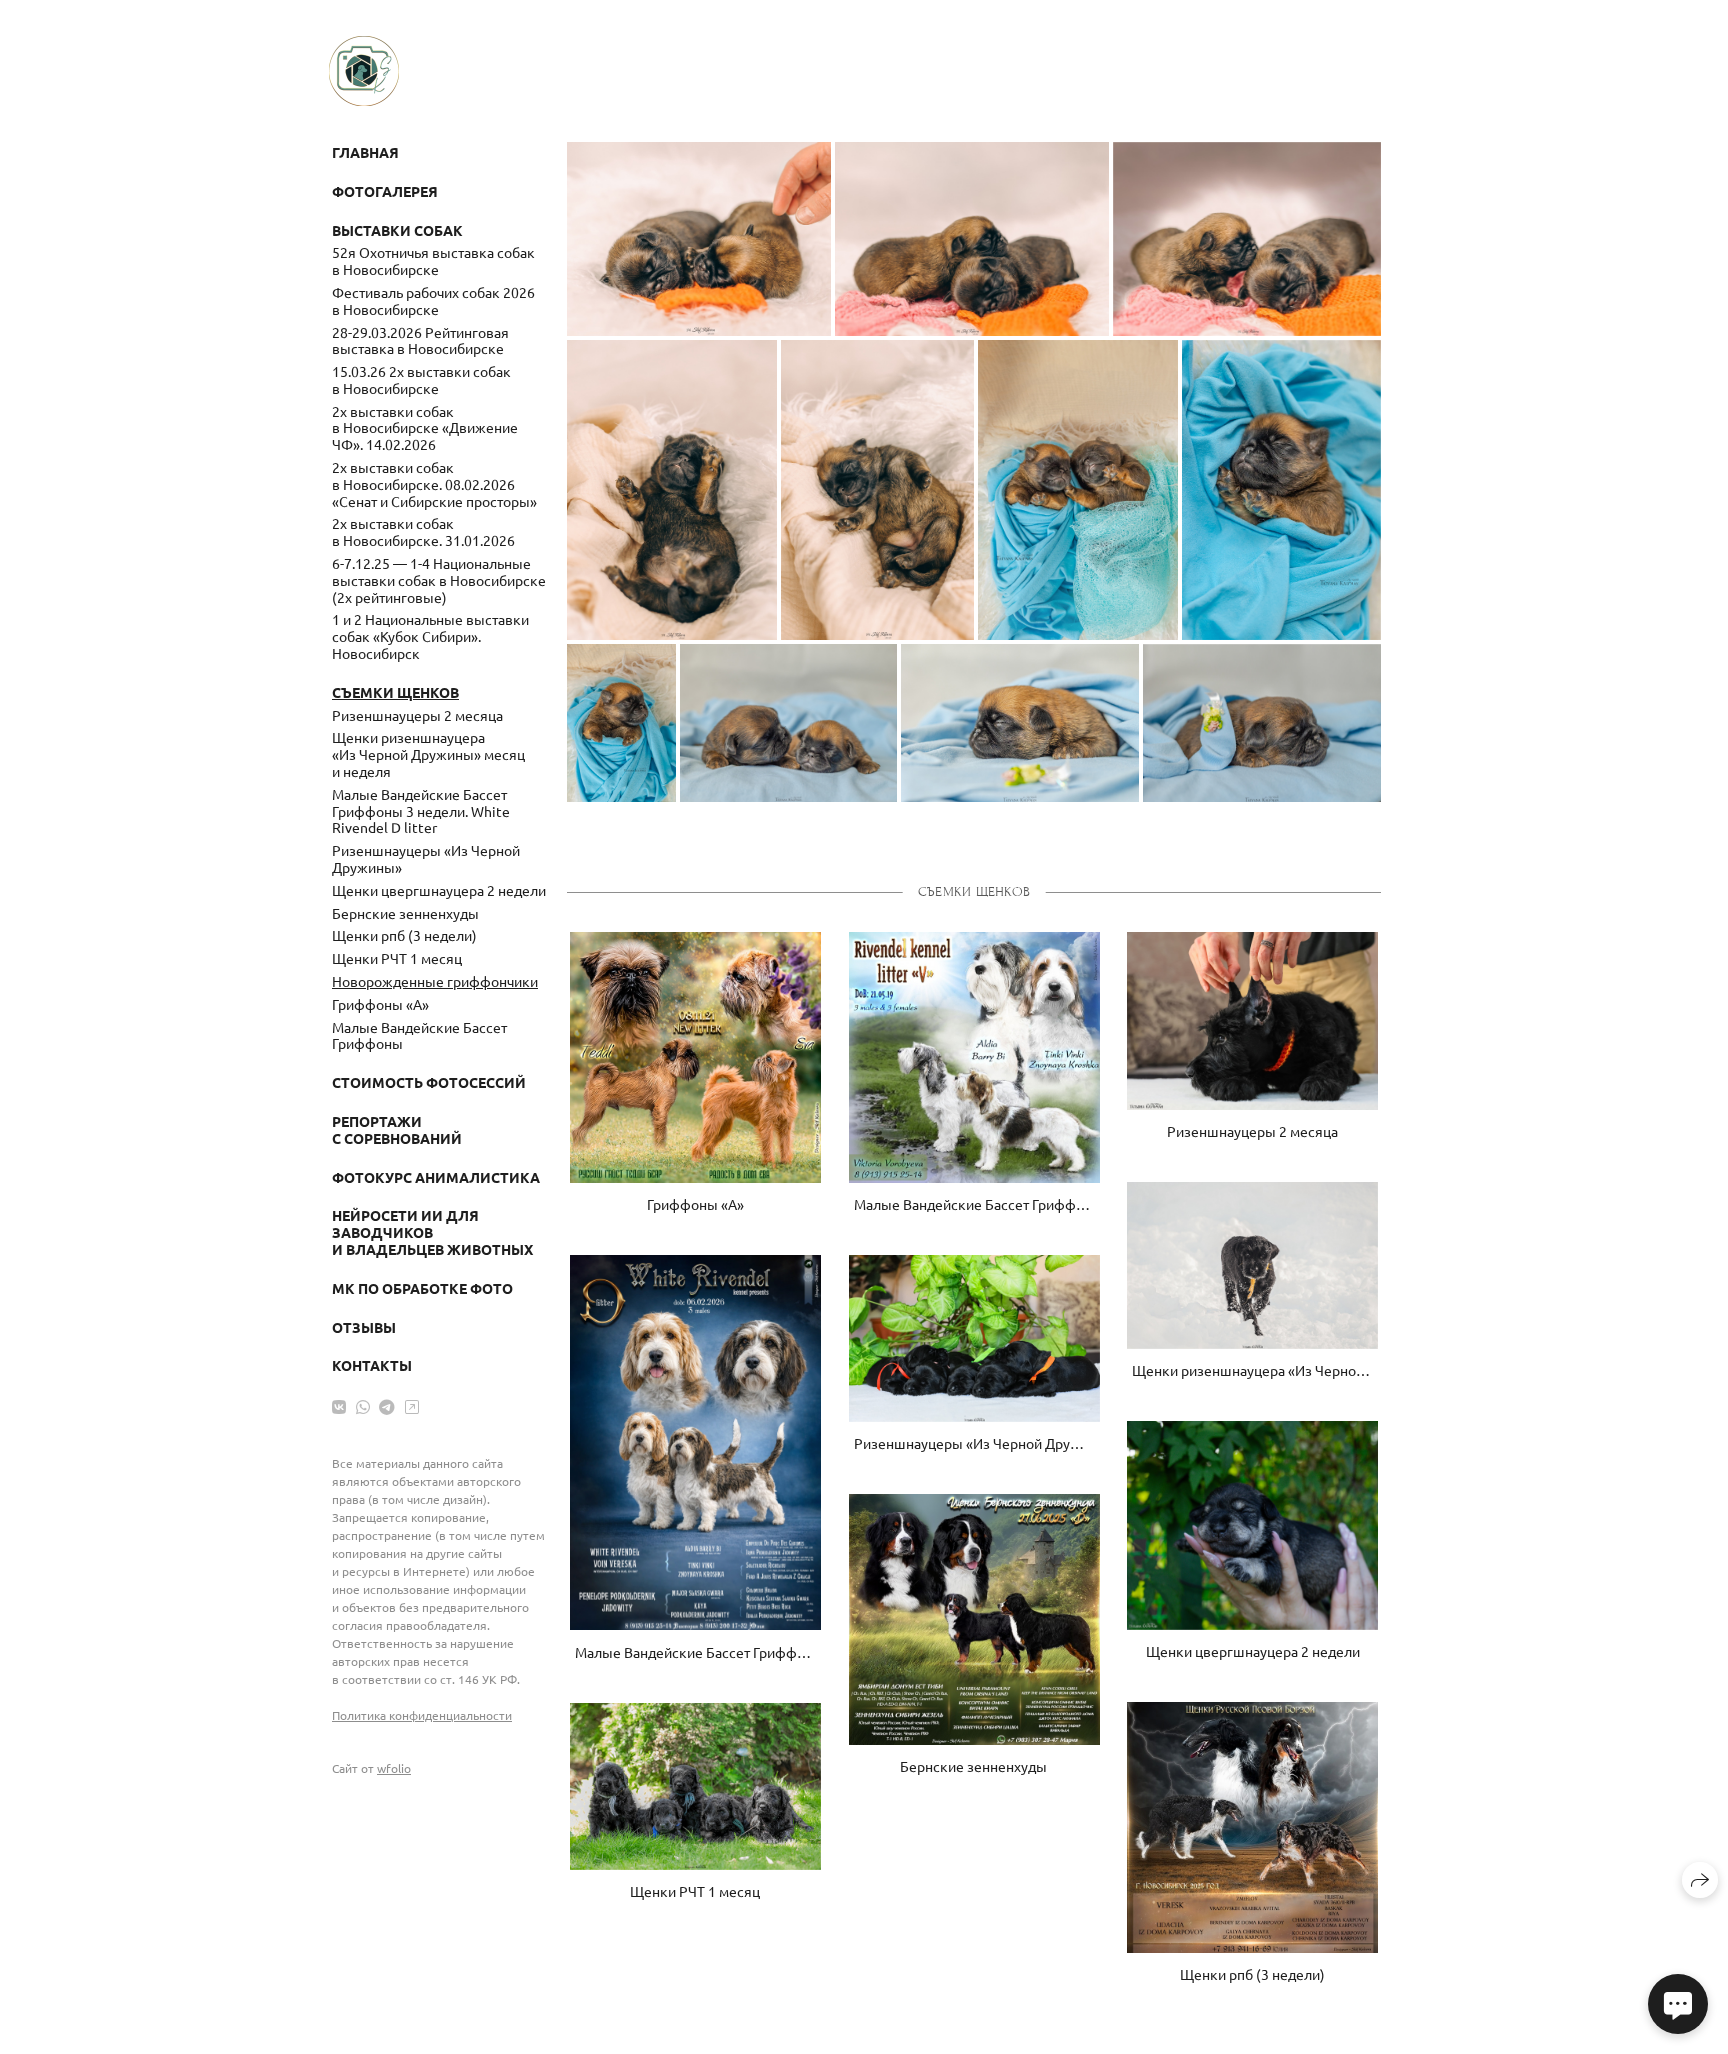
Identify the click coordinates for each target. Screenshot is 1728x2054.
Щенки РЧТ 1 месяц (397, 958)
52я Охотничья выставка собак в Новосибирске (433, 260)
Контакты (372, 1365)
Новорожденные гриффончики (435, 981)
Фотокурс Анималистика (436, 1177)
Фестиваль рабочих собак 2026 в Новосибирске (433, 300)
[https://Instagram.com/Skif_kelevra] (412, 1406)
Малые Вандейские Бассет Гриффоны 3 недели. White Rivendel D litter (421, 811)
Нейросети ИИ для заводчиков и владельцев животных (432, 1232)
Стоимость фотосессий (429, 1082)
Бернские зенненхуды (405, 913)
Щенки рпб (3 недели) (404, 935)
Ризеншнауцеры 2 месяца (417, 715)
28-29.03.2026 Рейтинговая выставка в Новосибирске (420, 340)
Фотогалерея (385, 191)
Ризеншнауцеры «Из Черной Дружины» (426, 858)
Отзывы (364, 1327)
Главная (365, 152)
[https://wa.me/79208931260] (363, 1406)
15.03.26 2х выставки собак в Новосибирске (421, 379)
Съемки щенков (395, 692)
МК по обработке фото (422, 1288)
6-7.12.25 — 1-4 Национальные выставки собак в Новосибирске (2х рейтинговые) (439, 580)
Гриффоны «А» (380, 1004)
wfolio (394, 1768)
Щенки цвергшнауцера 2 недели (439, 890)
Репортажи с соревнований (397, 1129)
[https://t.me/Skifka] (387, 1406)
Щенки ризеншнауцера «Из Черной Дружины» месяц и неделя (428, 754)
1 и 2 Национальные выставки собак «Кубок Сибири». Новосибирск (430, 636)
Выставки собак (397, 230)
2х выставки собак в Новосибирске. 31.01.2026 (423, 531)
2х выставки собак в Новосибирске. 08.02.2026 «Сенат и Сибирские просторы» (434, 484)
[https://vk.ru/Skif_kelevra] (339, 1406)
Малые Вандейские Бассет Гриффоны (419, 1035)
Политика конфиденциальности (422, 1715)
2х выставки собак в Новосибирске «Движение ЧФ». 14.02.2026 (425, 428)
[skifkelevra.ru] (364, 71)
